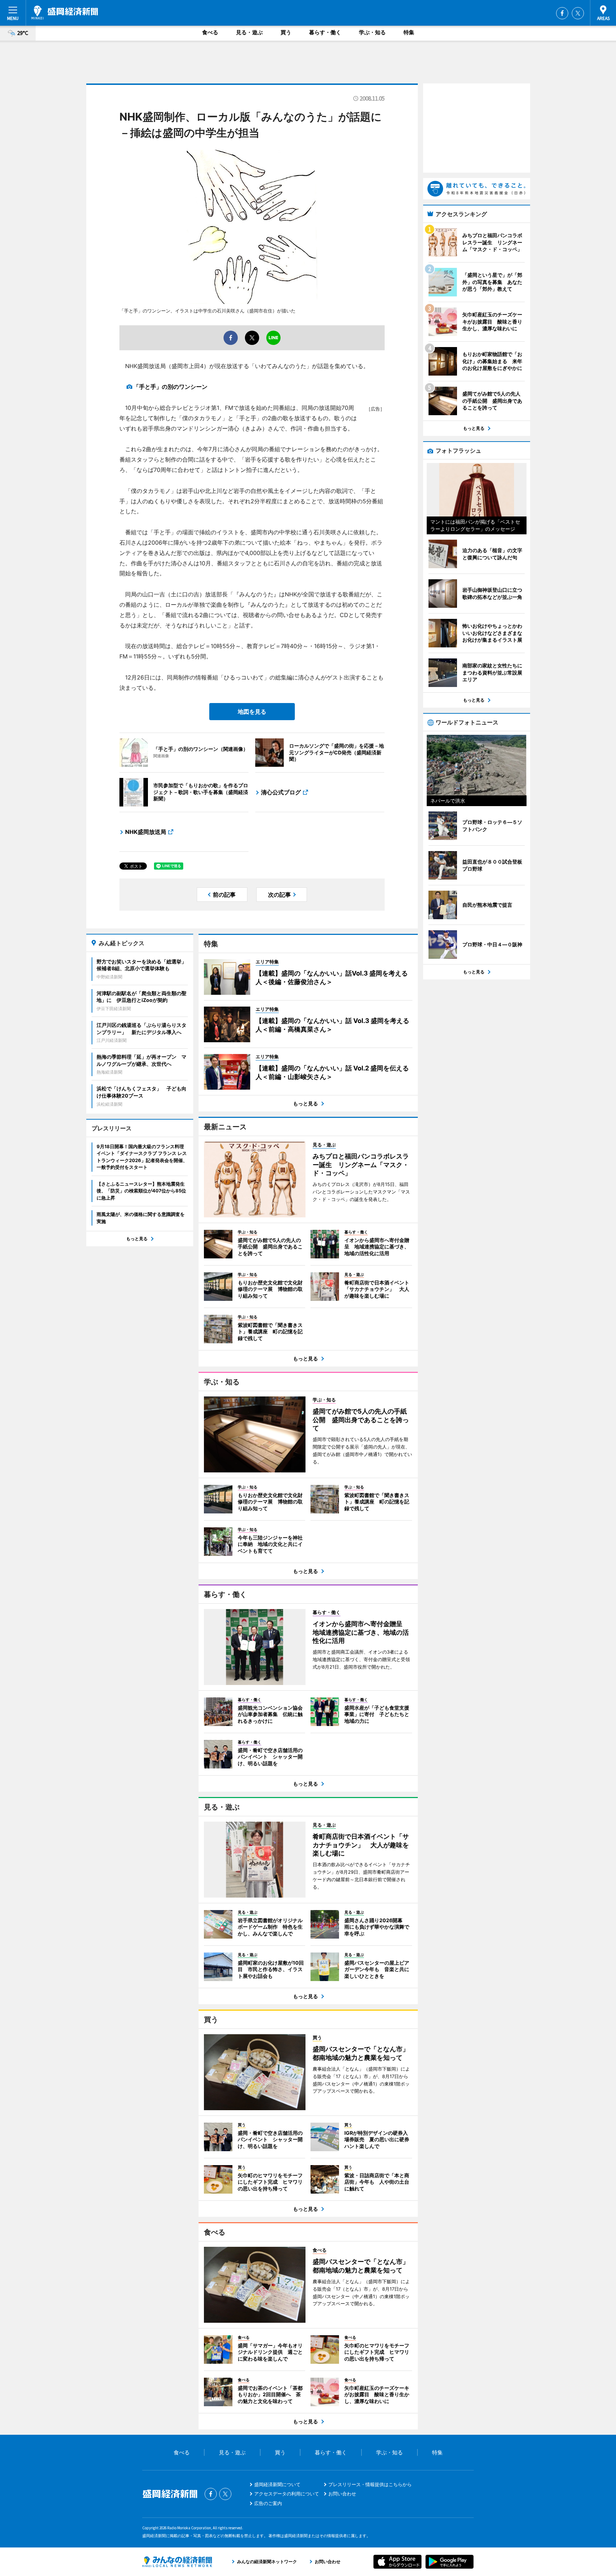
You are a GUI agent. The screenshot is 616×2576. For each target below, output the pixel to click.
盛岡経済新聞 (65, 12)
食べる (210, 32)
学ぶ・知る (372, 32)
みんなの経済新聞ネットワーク (177, 2562)
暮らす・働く (325, 32)
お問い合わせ (342, 2494)
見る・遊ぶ (249, 32)
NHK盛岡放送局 (146, 832)
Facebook (562, 13)
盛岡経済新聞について (277, 2484)
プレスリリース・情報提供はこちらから (370, 2484)
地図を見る (252, 712)
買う (286, 32)
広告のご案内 (268, 2503)
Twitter (578, 13)
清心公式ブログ (281, 792)
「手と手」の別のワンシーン (170, 387)
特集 (409, 32)
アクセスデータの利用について (287, 2494)
